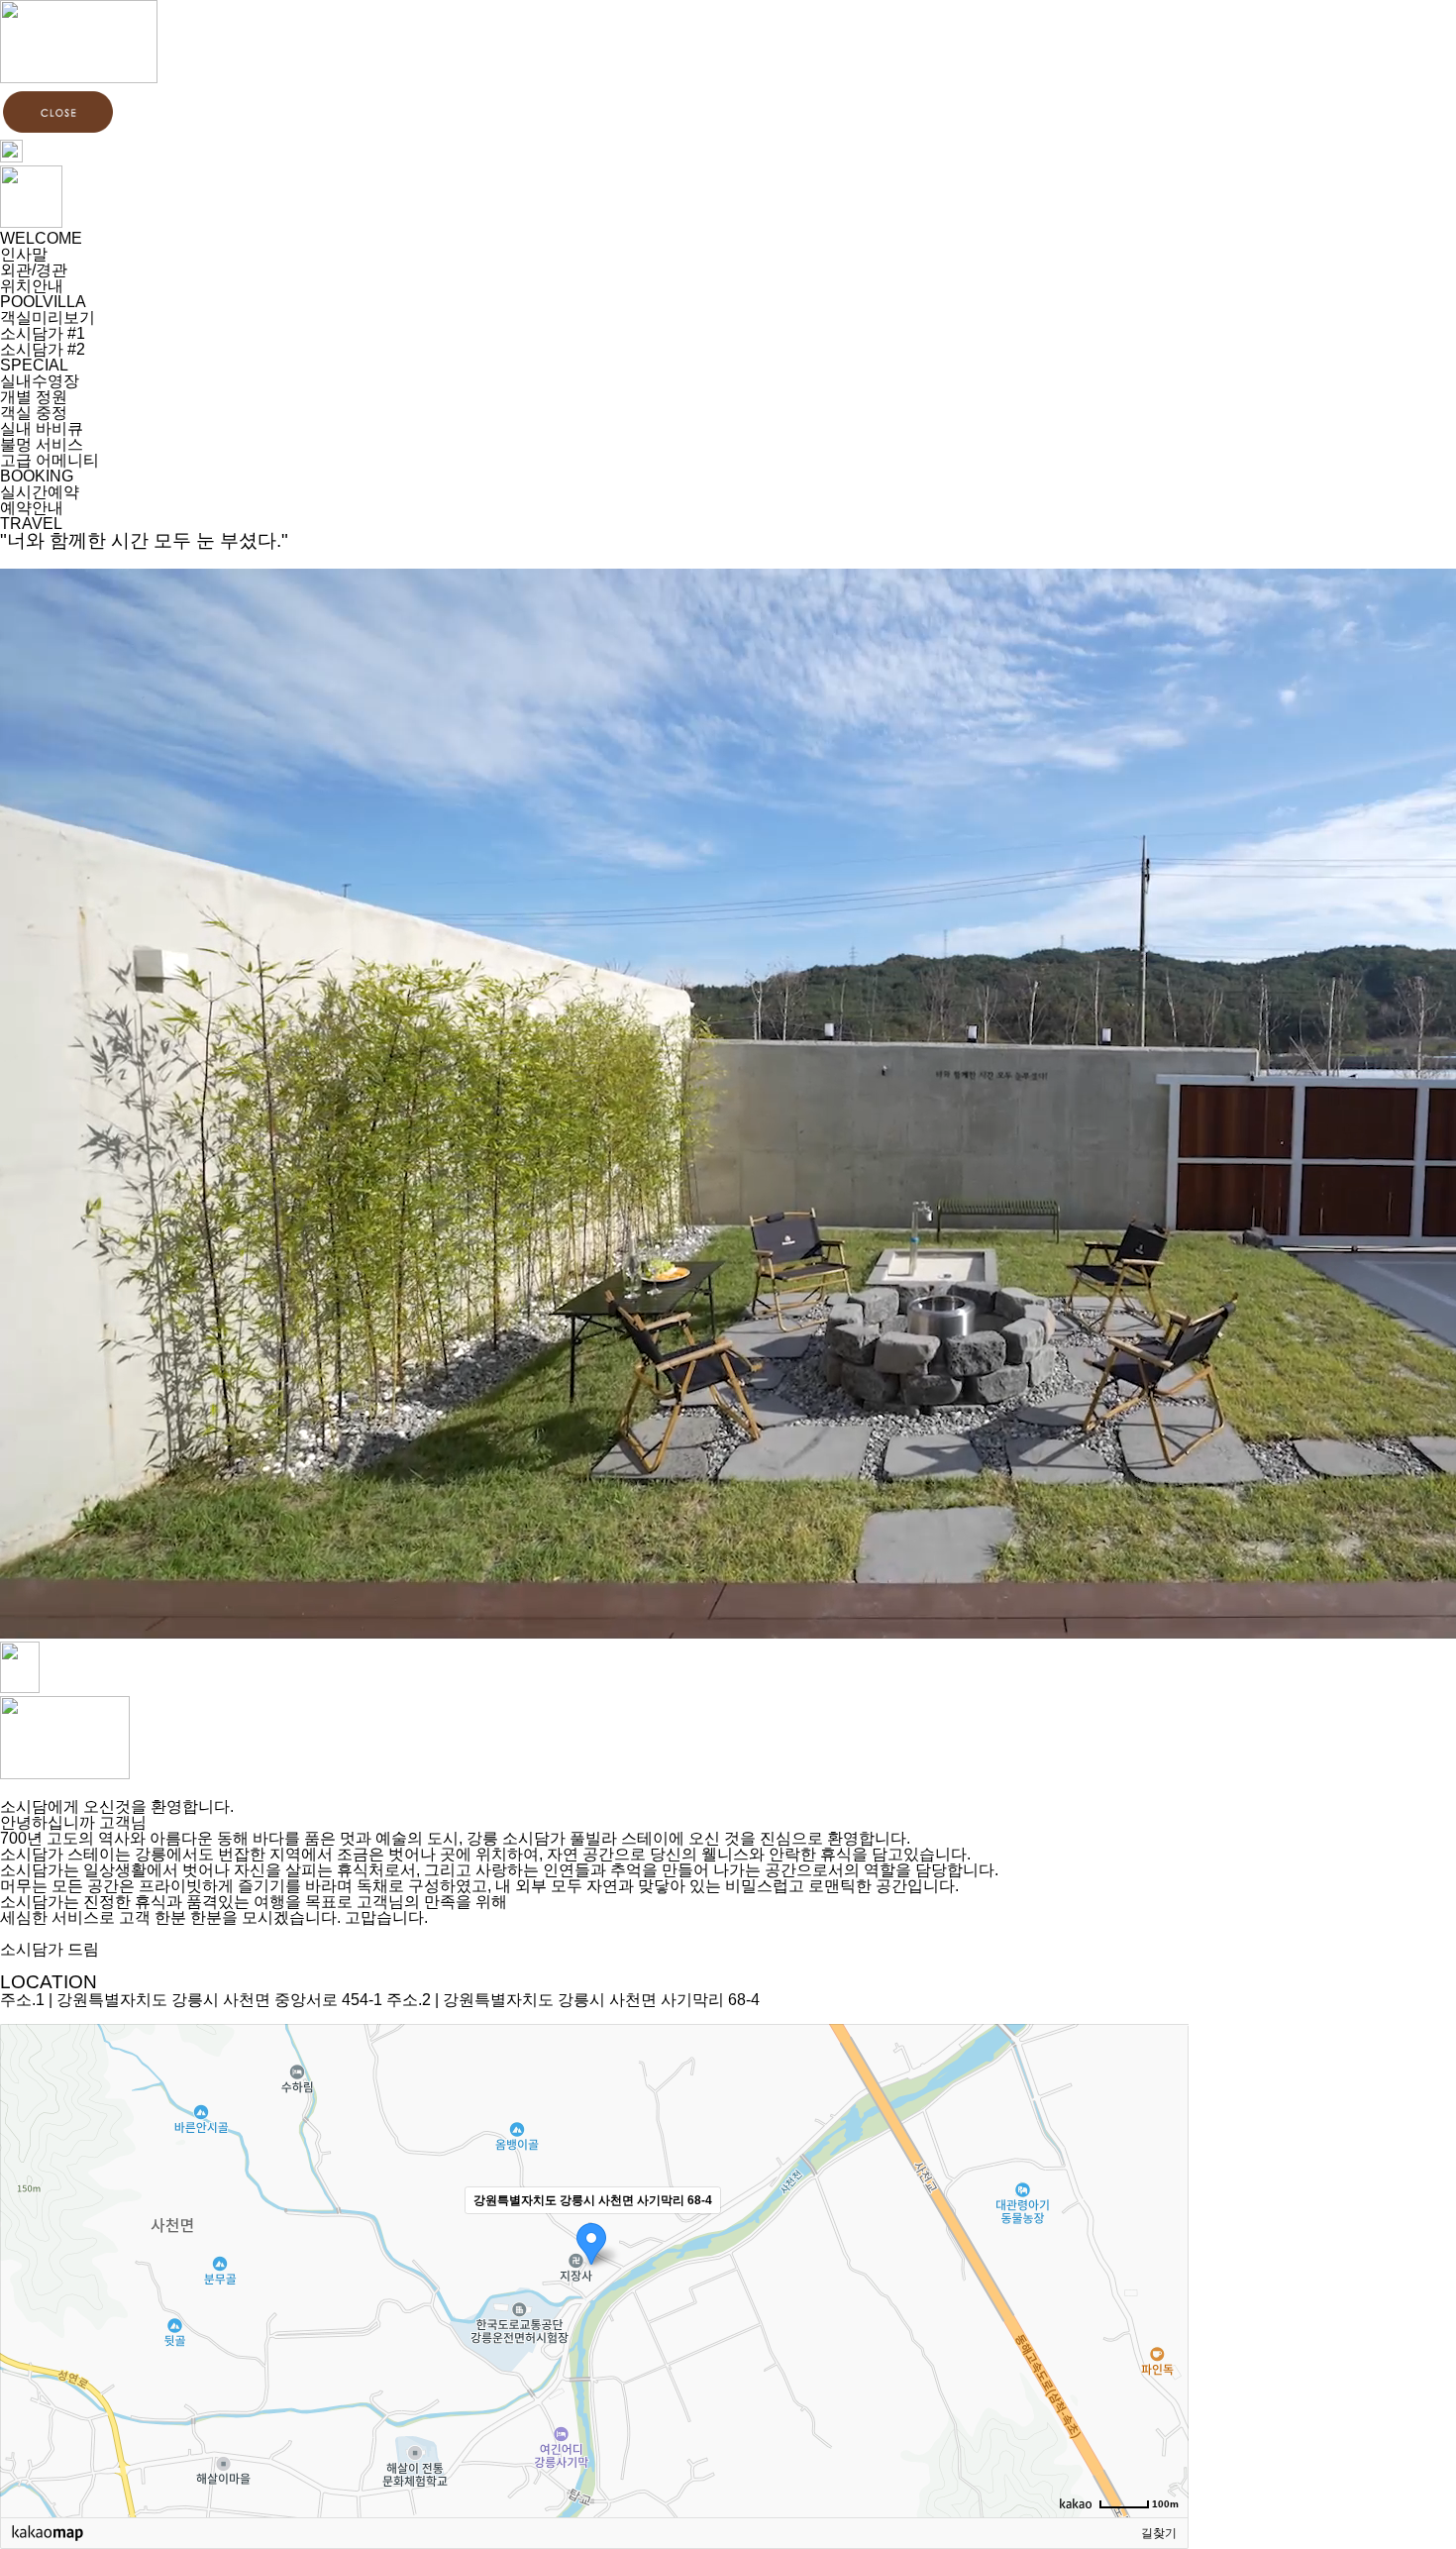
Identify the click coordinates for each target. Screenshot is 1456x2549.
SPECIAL (34, 365)
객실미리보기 (48, 318)
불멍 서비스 (42, 444)
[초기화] (1164, 2305)
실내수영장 (40, 381)
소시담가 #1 (43, 333)
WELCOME (41, 238)
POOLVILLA (43, 302)
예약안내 (32, 508)
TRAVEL (31, 524)
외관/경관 (34, 270)
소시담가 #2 (43, 349)
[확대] (1164, 2235)
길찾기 (1159, 2533)
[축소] (1164, 2268)
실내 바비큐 (42, 428)
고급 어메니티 (50, 460)
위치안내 (32, 286)
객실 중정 (34, 413)
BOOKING (37, 476)
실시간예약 (40, 492)
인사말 (24, 254)
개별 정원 (34, 397)
